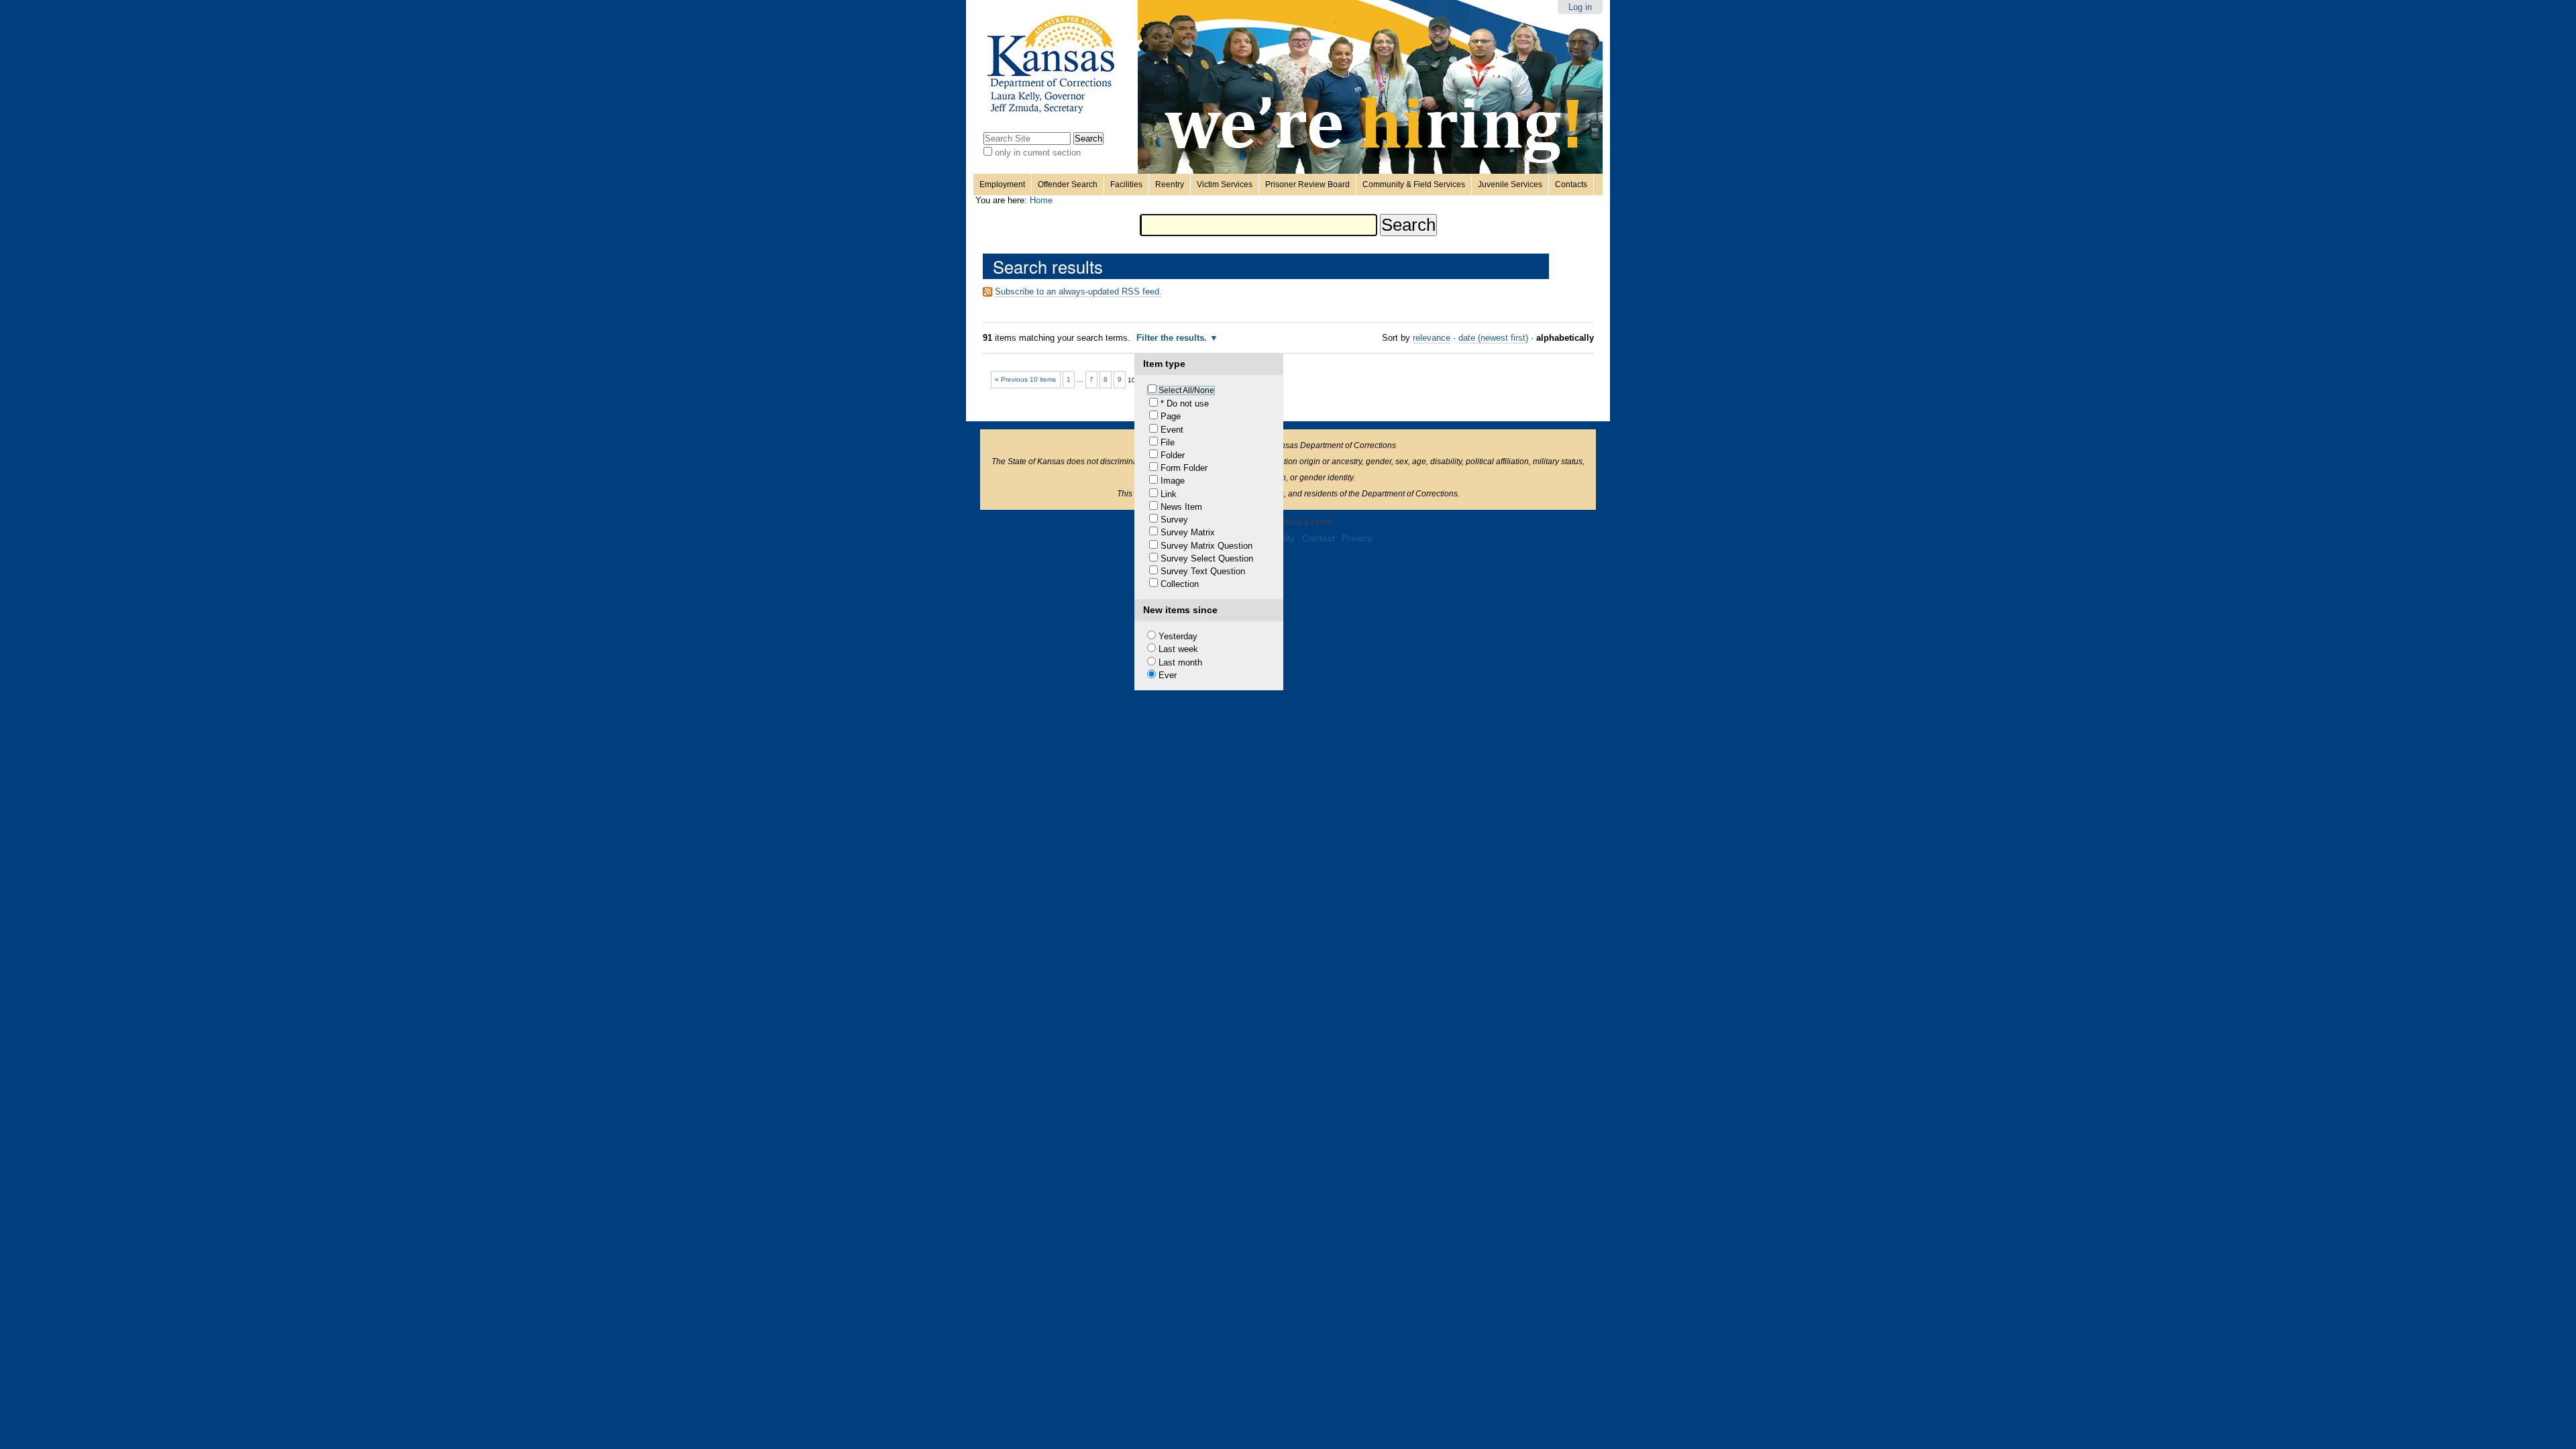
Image (1173, 481)
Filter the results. (1173, 338)
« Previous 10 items (1025, 379)
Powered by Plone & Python (1288, 522)
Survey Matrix (1188, 532)
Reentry (1170, 184)
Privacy (1357, 538)
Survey (1174, 520)
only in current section (1038, 153)
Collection (1180, 584)
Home (1041, 200)
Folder (1173, 455)
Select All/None (1186, 390)
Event (1172, 430)
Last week (1178, 649)
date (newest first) (1493, 338)
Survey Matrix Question (1206, 546)
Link (1169, 494)
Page (1171, 416)
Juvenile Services (1510, 184)
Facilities (1126, 184)
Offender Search (1068, 184)
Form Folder (1184, 468)
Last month (1180, 662)
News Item (1181, 507)
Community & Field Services (1414, 184)
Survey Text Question (1203, 571)
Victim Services (1225, 184)
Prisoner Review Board (1307, 184)
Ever (1168, 675)
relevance (1432, 338)
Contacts (1571, 184)
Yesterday (1178, 636)
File (1168, 442)
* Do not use (1185, 404)
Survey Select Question (1207, 558)
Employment (1002, 184)
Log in (1580, 7)
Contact (1319, 538)
